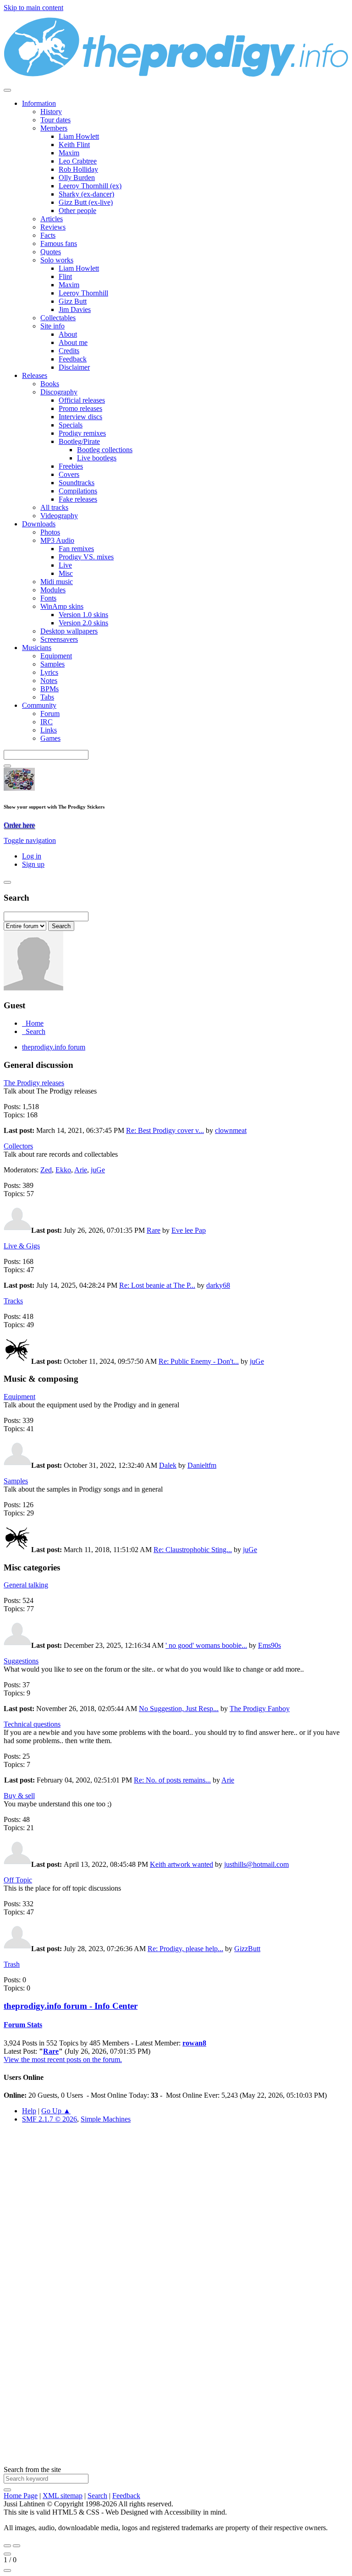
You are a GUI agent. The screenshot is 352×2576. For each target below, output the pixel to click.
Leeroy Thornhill (83, 293)
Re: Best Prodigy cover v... (165, 1130)
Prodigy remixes (82, 433)
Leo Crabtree (78, 161)
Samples (52, 664)
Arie (81, 1170)
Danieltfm (202, 1465)
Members (54, 128)
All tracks (54, 507)
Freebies (71, 466)
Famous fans (59, 243)
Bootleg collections (105, 450)
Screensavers (59, 639)
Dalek (168, 1465)
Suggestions (21, 1661)
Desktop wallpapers (69, 631)
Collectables (58, 318)
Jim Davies (75, 309)
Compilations (78, 491)
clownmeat (231, 1130)
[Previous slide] (7, 2546)
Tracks (13, 1301)
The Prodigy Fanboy (260, 1709)
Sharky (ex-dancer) (86, 194)
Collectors (18, 1146)
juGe (98, 1170)
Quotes (51, 252)
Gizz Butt (73, 301)
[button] (30, 840)
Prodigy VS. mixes (86, 557)
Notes (49, 681)
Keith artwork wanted (181, 1864)
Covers (69, 474)
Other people (77, 211)
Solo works (57, 260)
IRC (47, 722)
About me (73, 342)
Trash (12, 1964)
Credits (69, 351)
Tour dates (55, 120)
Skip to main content (33, 8)
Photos (50, 532)
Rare (154, 1230)
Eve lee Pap (189, 1230)
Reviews (53, 227)
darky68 (218, 1285)
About (68, 334)
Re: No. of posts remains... (172, 1780)
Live (65, 565)
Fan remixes (76, 549)
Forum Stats (23, 2025)
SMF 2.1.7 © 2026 (49, 2119)
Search (97, 2496)
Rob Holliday (78, 169)
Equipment (56, 656)
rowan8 (194, 2043)
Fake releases (78, 499)
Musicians (37, 648)
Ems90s (269, 1645)
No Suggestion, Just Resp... (179, 1709)
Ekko (63, 1170)
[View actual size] (7, 2571)
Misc (66, 573)
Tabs (47, 697)
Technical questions (32, 1724)
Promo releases (80, 408)
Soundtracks (77, 483)
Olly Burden (77, 178)
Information (39, 103)
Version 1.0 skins (83, 615)
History (51, 112)
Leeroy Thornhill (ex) (90, 186)
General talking (26, 1585)
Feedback (73, 359)
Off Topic (18, 1880)
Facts (48, 235)
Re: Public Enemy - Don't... (199, 1361)
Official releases (82, 400)
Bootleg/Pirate (79, 441)
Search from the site (32, 2469)
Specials (71, 425)
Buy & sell (19, 1796)
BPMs (49, 689)
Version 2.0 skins (83, 623)
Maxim (69, 153)
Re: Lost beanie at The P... (157, 1285)
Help (29, 2111)
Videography (59, 516)
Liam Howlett (79, 136)
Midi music (57, 582)
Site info (52, 326)
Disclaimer (74, 367)
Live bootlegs (97, 458)
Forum (50, 714)
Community (39, 705)
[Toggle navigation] (7, 90)
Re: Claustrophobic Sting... (193, 1550)
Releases (35, 375)
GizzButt (247, 1949)
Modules (53, 590)
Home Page (21, 2496)
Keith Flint (74, 145)
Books (50, 384)
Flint (65, 276)
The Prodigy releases (34, 1083)
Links (49, 730)
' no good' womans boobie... (206, 1645)
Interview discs (80, 417)
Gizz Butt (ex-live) (86, 202)
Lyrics (49, 672)
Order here (19, 825)
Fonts (48, 598)
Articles (52, 219)
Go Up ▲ (56, 2111)
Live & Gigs (22, 1246)
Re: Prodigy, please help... (185, 1949)
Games (50, 738)
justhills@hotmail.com (256, 1864)
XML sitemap (63, 2496)
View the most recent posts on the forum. (63, 2059)
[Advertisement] (176, 2234)
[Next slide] (16, 2546)
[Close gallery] (7, 2554)
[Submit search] (7, 2490)
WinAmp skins (62, 606)
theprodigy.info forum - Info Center (71, 2006)
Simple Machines (106, 2119)
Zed (46, 1170)
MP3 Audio (57, 540)
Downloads (39, 524)
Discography (59, 392)
